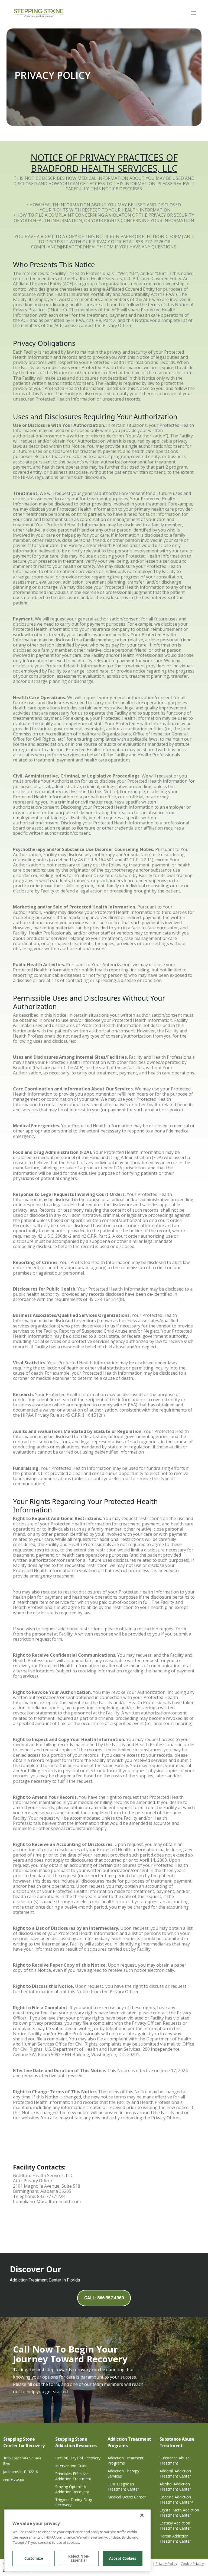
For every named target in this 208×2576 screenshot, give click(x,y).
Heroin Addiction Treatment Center (175, 2539)
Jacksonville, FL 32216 (20, 2472)
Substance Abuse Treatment (175, 2460)
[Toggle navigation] (193, 13)
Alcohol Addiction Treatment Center (175, 2487)
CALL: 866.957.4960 (104, 2298)
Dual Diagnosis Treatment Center (123, 2487)
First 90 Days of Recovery (78, 2458)
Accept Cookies (123, 2558)
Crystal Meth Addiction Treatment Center (179, 2513)
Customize (34, 2558)
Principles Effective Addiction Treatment (73, 2476)
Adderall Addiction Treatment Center (175, 2473)
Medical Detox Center (127, 2497)
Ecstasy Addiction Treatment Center (175, 2526)
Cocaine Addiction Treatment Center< (176, 2500)
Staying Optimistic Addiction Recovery (72, 2489)
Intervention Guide (71, 2466)
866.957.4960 (14, 2480)
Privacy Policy (166, 2564)
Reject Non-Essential (79, 2558)
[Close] (142, 2515)
